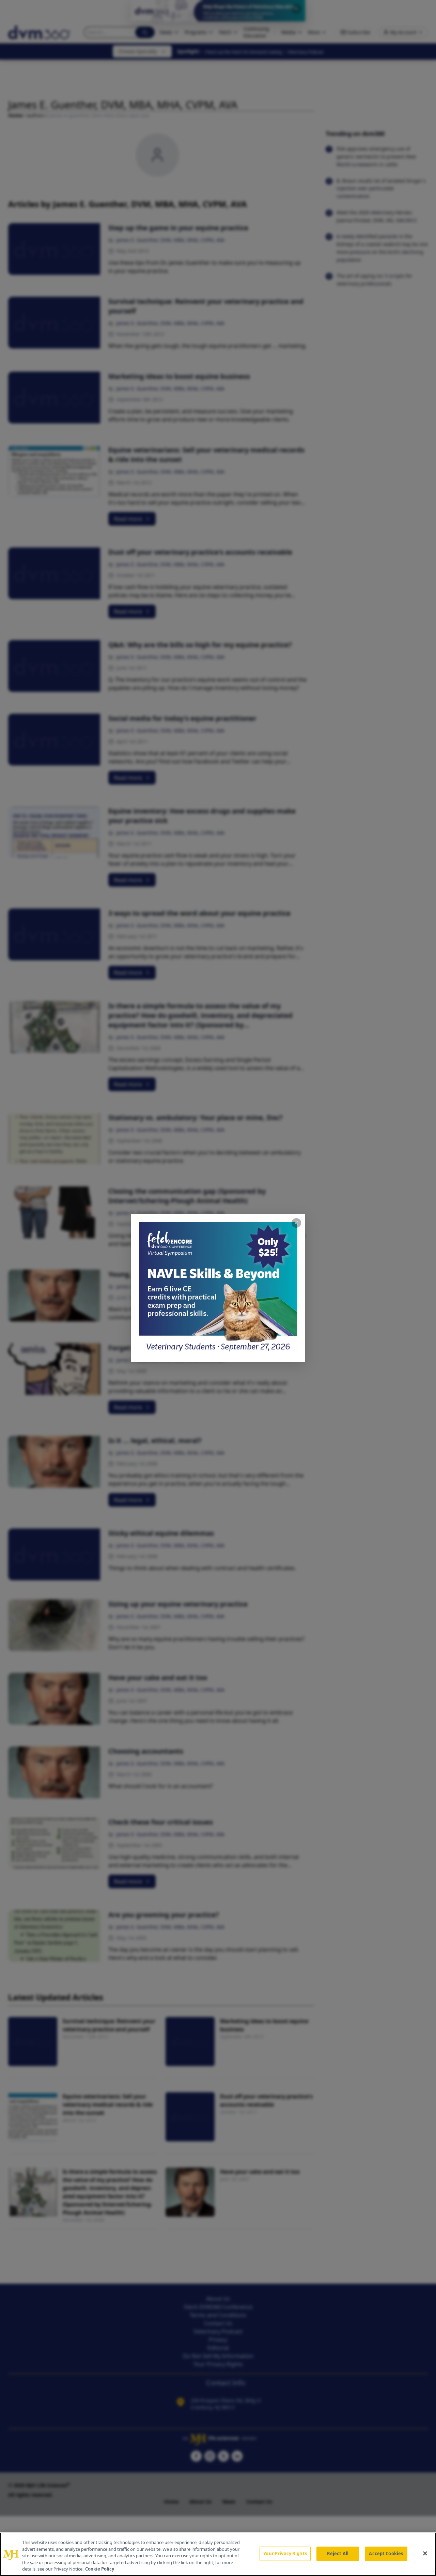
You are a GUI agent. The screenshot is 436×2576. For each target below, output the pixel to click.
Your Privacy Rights (285, 2554)
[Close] (425, 2554)
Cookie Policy (100, 2569)
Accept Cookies (386, 2554)
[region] (218, 2554)
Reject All (338, 2554)
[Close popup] (296, 1223)
